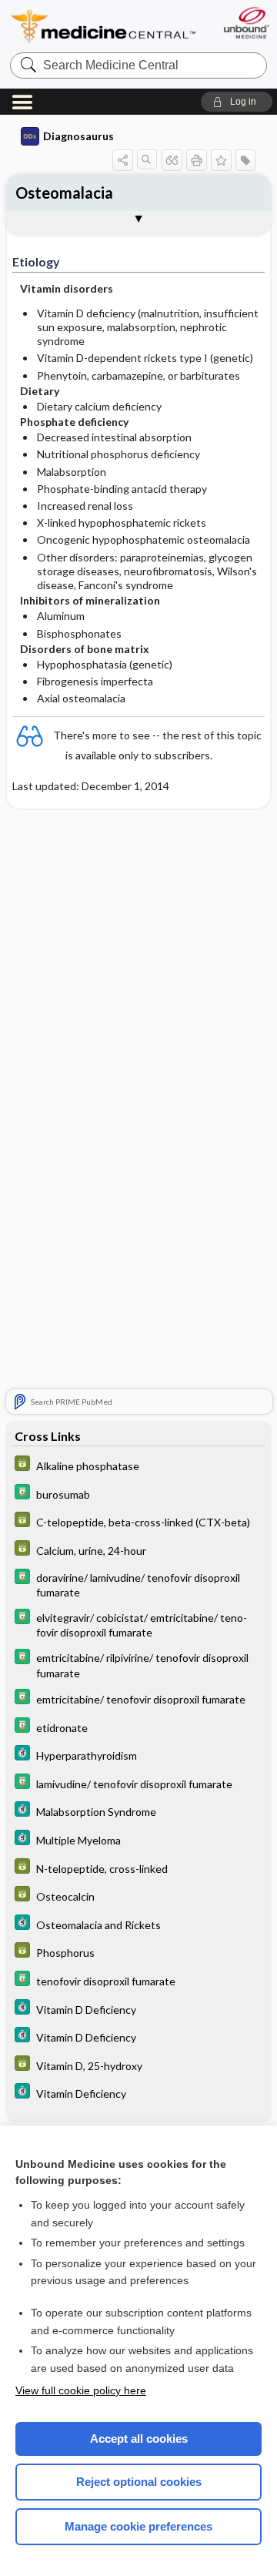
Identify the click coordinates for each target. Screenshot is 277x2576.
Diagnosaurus (78, 136)
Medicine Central (104, 27)
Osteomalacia (64, 193)
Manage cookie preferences (138, 2526)
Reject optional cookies (139, 2482)
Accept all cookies (139, 2439)
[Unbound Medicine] (246, 23)
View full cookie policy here (81, 2390)
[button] (237, 102)
